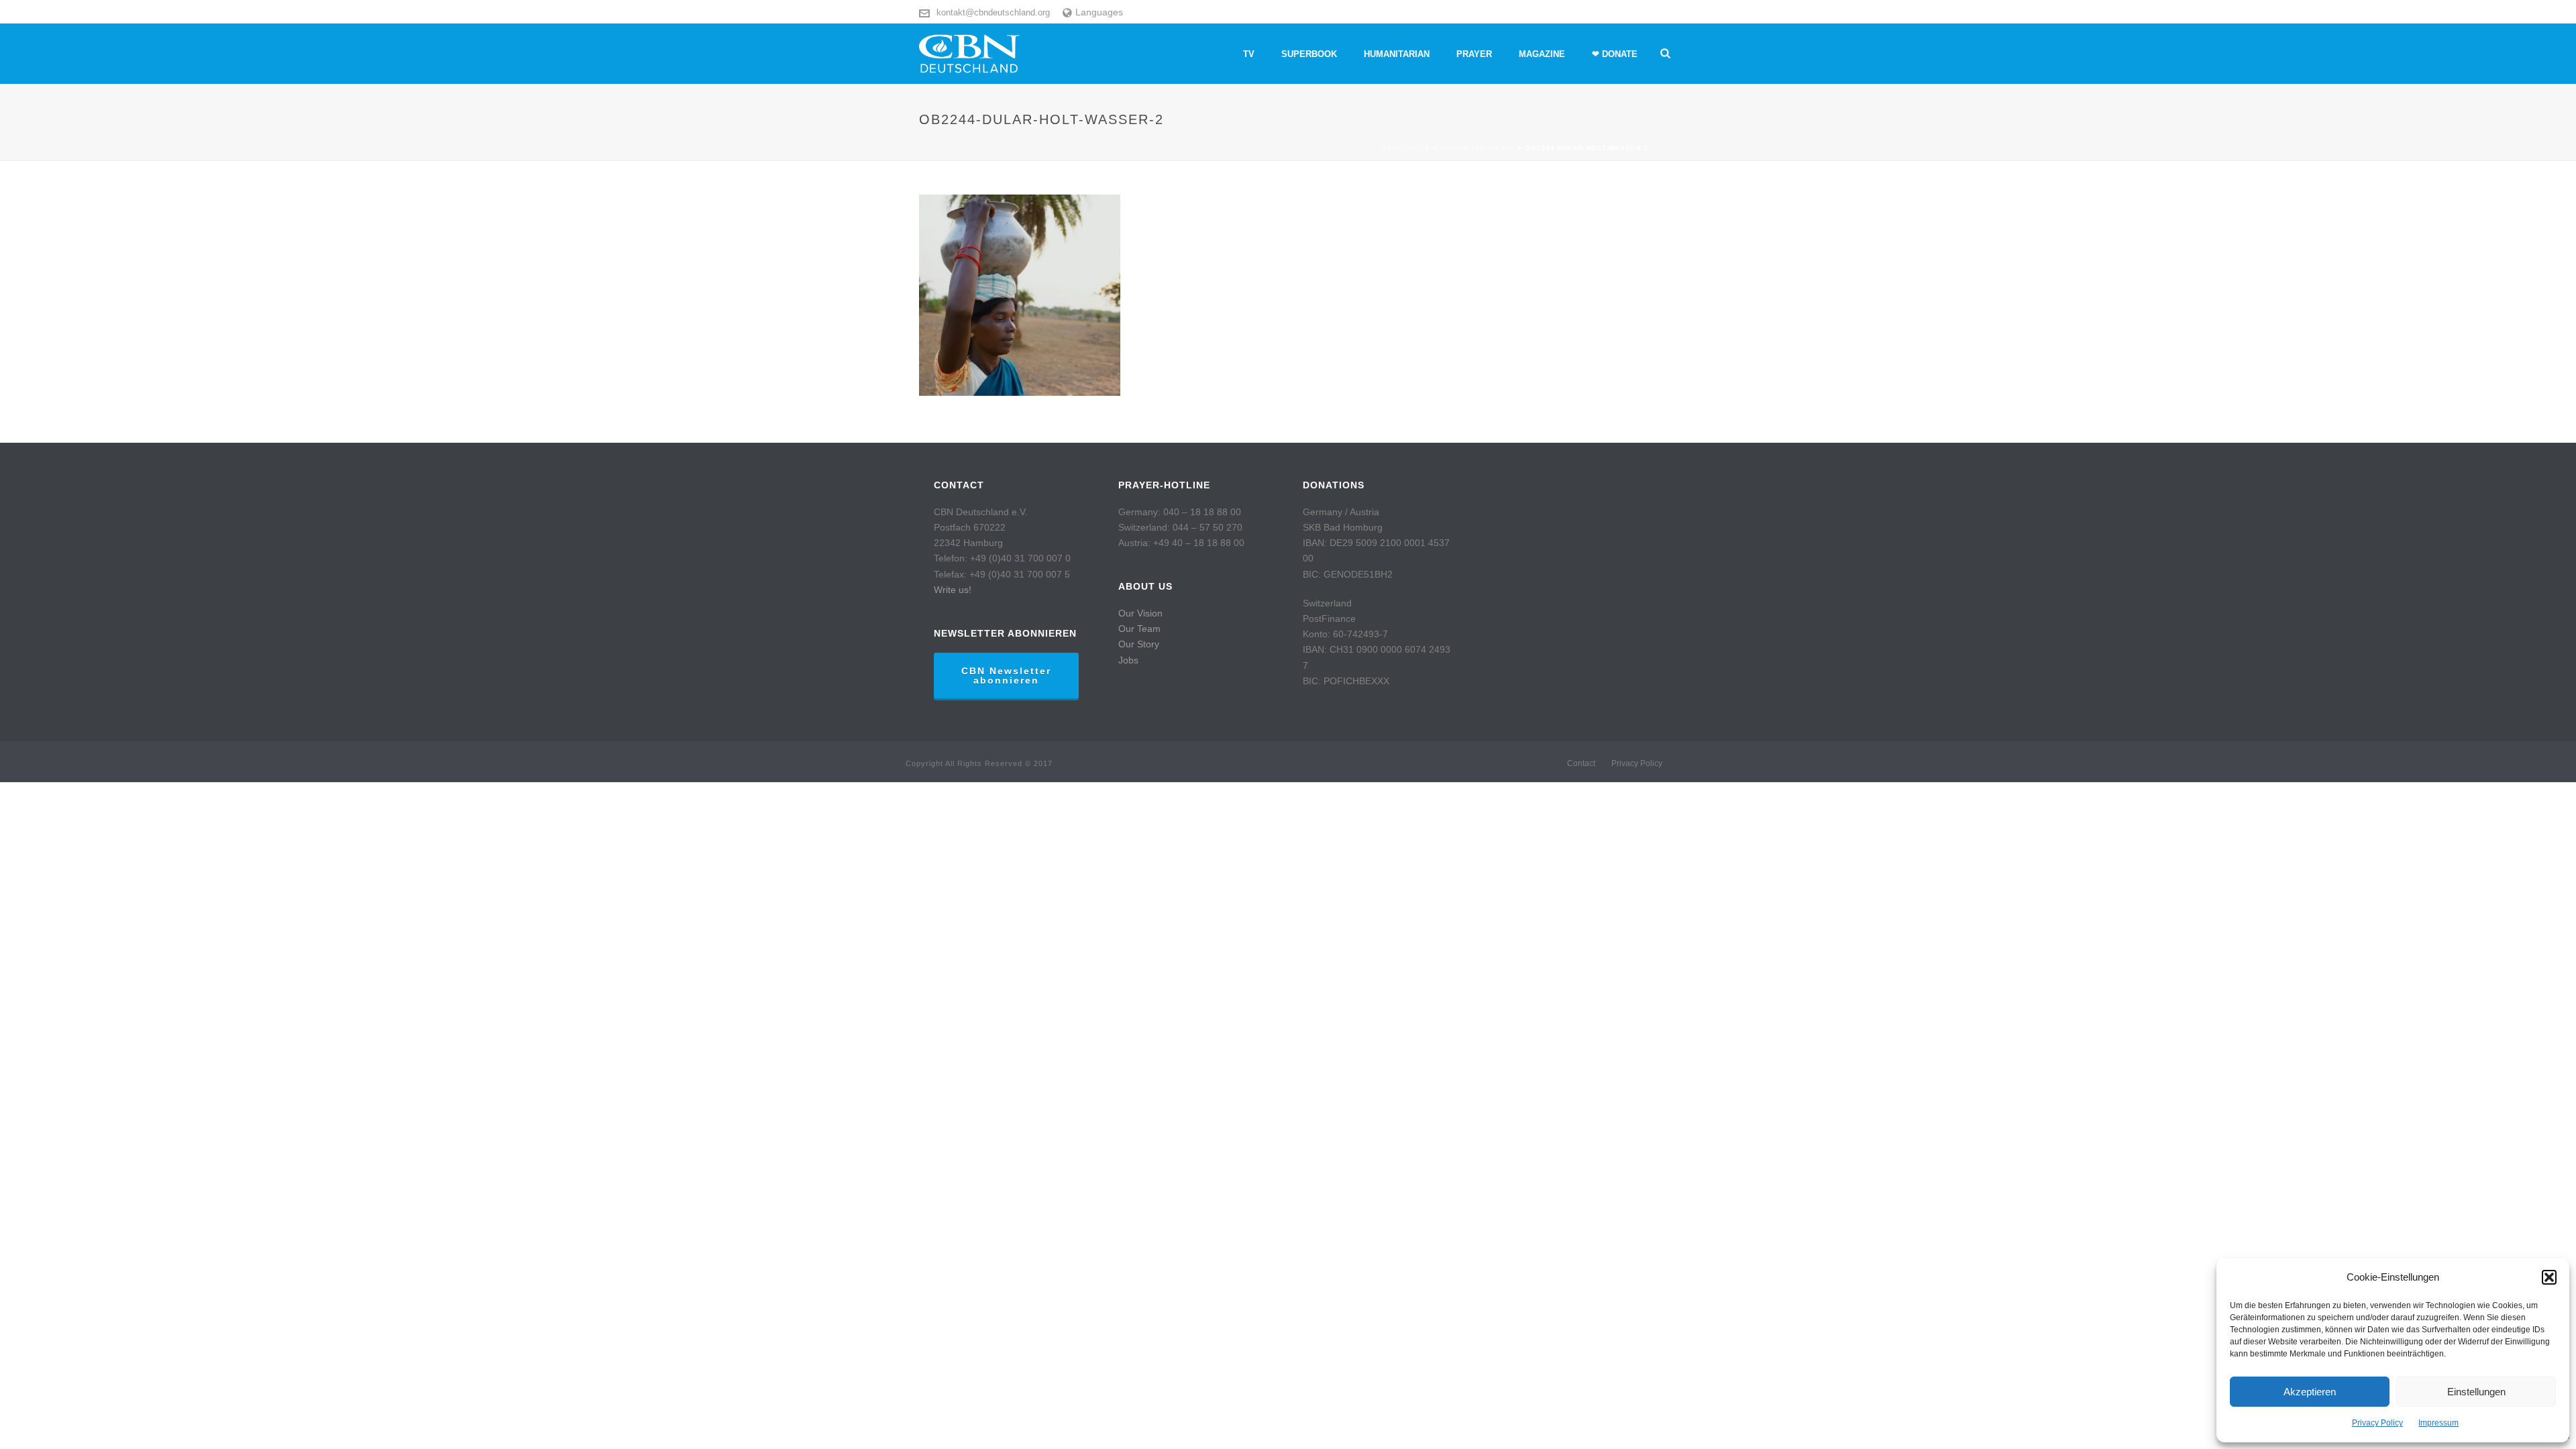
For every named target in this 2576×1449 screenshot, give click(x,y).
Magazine (1542, 54)
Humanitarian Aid (1478, 148)
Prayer (1474, 54)
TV (1249, 54)
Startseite (1406, 148)
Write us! (953, 590)
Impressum (2438, 1423)
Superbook (1309, 54)
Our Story (1139, 644)
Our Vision (1140, 613)
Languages (1099, 12)
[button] (2549, 1277)
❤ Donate (1615, 54)
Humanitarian (1397, 54)
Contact (1581, 763)
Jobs (1128, 660)
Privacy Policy (2377, 1423)
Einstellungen (2476, 1392)
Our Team (1139, 629)
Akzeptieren (2310, 1392)
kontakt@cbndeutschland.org (993, 12)
